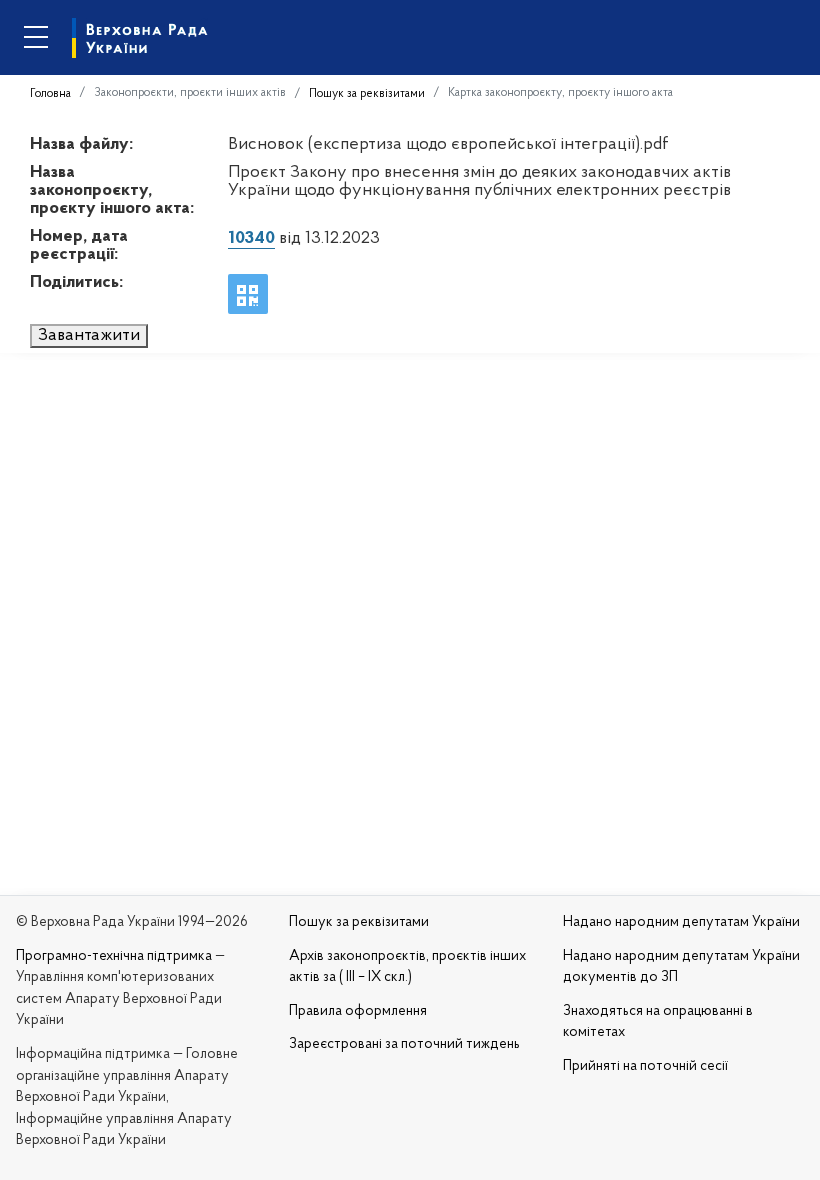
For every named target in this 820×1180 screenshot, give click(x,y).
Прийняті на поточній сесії (645, 1066)
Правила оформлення (358, 1011)
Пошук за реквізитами (367, 94)
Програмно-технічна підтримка (114, 956)
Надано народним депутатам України (681, 922)
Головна (50, 94)
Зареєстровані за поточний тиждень (404, 1044)
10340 (251, 239)
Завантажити (89, 336)
